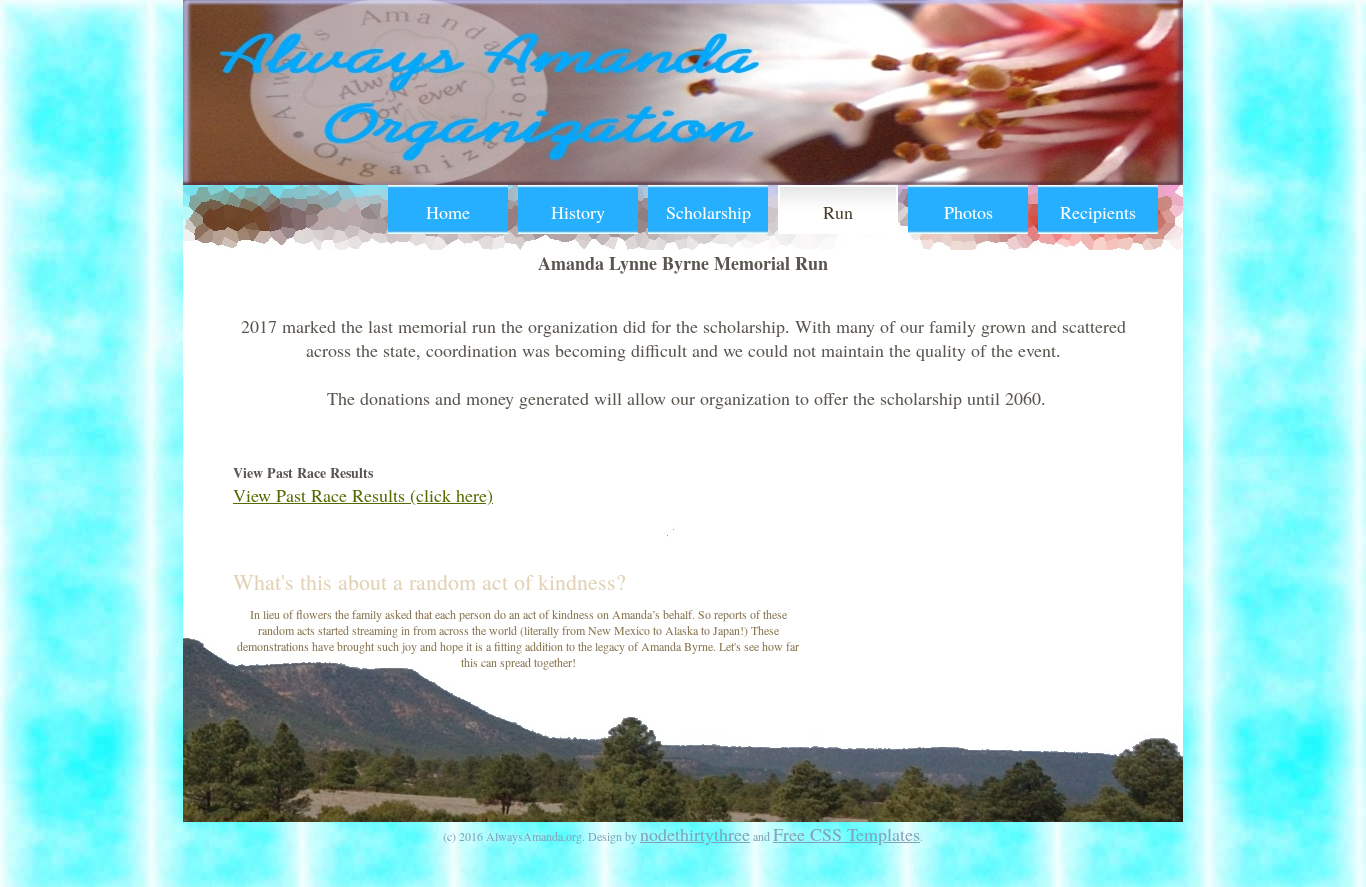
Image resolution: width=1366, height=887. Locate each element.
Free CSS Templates (846, 834)
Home (448, 212)
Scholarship (708, 212)
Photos (968, 212)
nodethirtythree (695, 834)
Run (838, 212)
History (578, 212)
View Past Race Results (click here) (363, 495)
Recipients (1098, 212)
